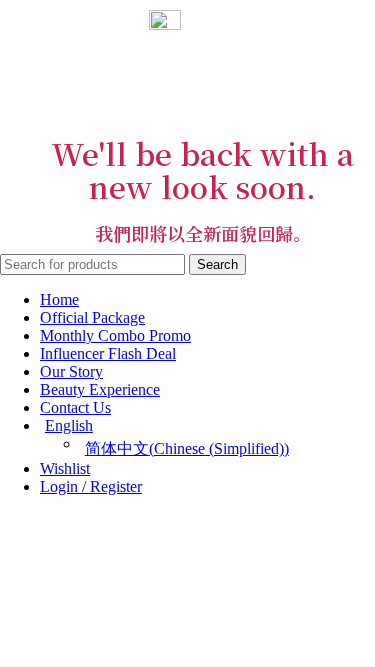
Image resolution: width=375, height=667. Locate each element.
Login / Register (91, 486)
